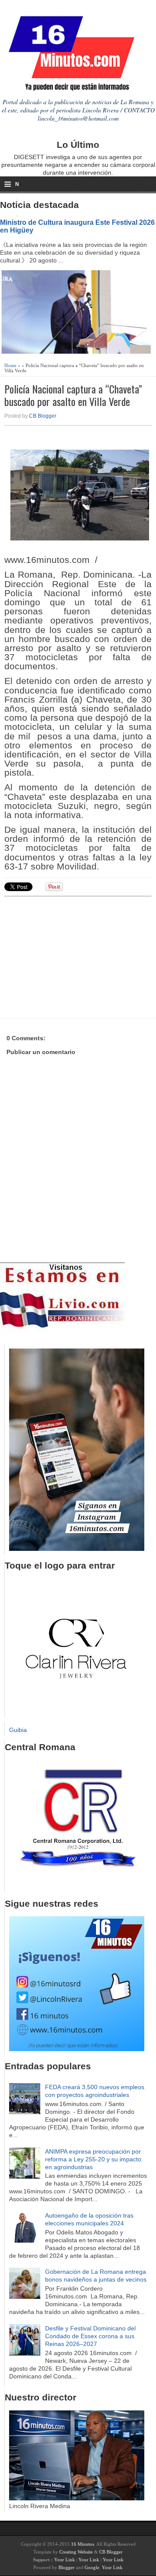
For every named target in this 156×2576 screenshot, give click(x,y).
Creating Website (76, 2552)
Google (92, 2567)
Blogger (67, 2567)
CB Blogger (43, 416)
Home (10, 365)
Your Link (65, 2560)
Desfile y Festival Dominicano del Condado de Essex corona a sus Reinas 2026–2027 (90, 2336)
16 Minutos (83, 2544)
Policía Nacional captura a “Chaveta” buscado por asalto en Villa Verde (73, 395)
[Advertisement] (71, 956)
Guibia (18, 1730)
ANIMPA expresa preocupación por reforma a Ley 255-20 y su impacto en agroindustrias (93, 2159)
